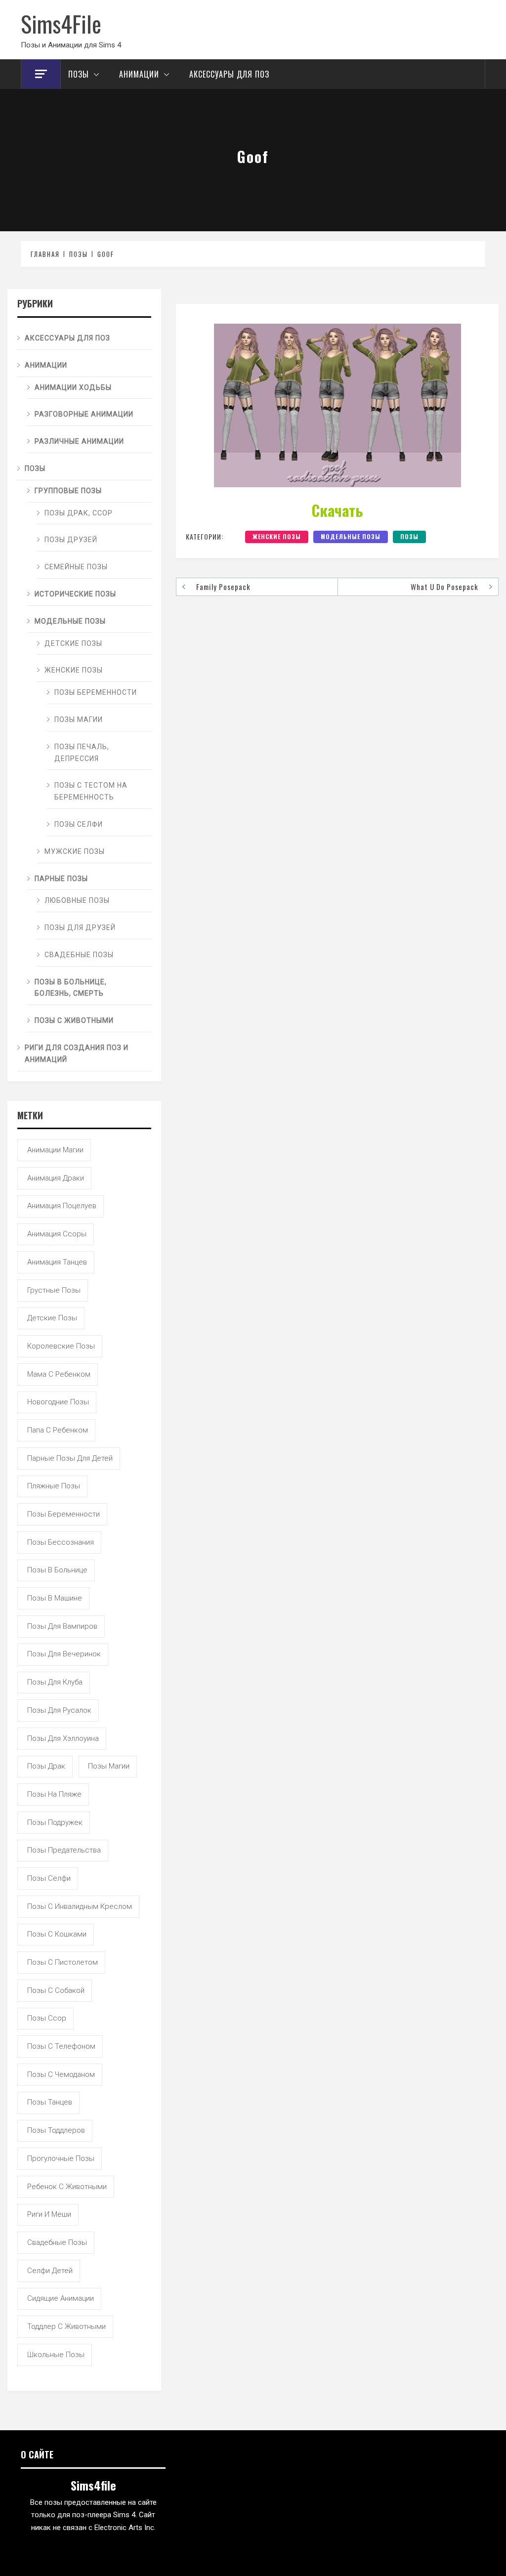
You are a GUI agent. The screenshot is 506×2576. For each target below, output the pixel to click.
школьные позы (56, 2355)
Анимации (139, 74)
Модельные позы (351, 536)
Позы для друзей (80, 928)
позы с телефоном (61, 2046)
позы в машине (55, 1598)
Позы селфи (79, 824)
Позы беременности (96, 692)
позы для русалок (59, 1710)
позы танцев (50, 2102)
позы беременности (63, 1514)
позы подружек (55, 1822)
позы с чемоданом (61, 2074)
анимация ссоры (57, 1234)
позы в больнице (57, 1570)
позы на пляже (54, 1794)
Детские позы (73, 643)
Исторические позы (75, 594)
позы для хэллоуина (63, 1738)
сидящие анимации (61, 2298)
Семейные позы (76, 567)
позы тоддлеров (56, 2130)
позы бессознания (61, 1542)
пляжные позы (54, 1486)
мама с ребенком (59, 1374)
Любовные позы (77, 900)
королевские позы (61, 1346)
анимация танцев (57, 1262)
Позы (79, 74)
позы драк (46, 1766)
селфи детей (50, 2271)
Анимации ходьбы (73, 387)
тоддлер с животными (66, 2326)
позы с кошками (57, 1934)
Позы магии (79, 719)
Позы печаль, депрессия (82, 753)
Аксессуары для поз (229, 74)
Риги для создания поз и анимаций (77, 1054)
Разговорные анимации (84, 414)
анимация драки (56, 1178)
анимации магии (55, 1150)
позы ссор (47, 2018)
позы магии (109, 1766)
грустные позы (54, 1290)
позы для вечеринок (64, 1654)
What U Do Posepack (444, 587)
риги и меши (49, 2214)
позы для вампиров (62, 1626)
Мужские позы (75, 851)
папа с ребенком (58, 1430)
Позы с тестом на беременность (91, 791)
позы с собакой (56, 1990)
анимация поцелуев (62, 1206)
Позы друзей (71, 540)
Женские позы (277, 536)
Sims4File (61, 23)
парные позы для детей (70, 1458)
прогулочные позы (61, 2158)
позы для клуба (55, 1682)
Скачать (337, 510)
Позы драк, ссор (79, 513)
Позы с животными (74, 1020)
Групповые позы (68, 491)
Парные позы (61, 879)
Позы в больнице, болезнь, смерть (71, 988)
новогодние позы (58, 1402)
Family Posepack (223, 587)
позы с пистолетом (63, 1962)
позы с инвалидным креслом (80, 1906)
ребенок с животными (67, 2187)
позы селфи (49, 1878)
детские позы (52, 1318)
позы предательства (64, 1850)
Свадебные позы (79, 955)
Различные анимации (79, 441)
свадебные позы (57, 2242)
